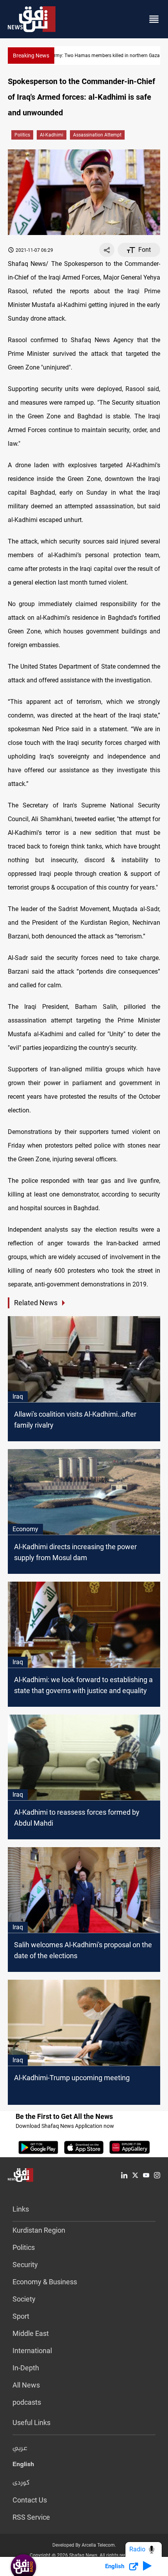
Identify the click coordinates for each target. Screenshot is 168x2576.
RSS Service (31, 2517)
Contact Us (30, 2500)
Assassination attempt (97, 135)
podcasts (27, 2402)
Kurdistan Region (39, 2230)
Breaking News (31, 56)
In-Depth (26, 2368)
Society (24, 2299)
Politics (22, 135)
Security (25, 2265)
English (23, 2466)
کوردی (21, 2483)
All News (26, 2385)
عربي (20, 2449)
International (32, 2351)
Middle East (31, 2333)
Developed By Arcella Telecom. (84, 2545)
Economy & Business (45, 2282)
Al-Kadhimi (52, 135)
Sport (21, 2316)
